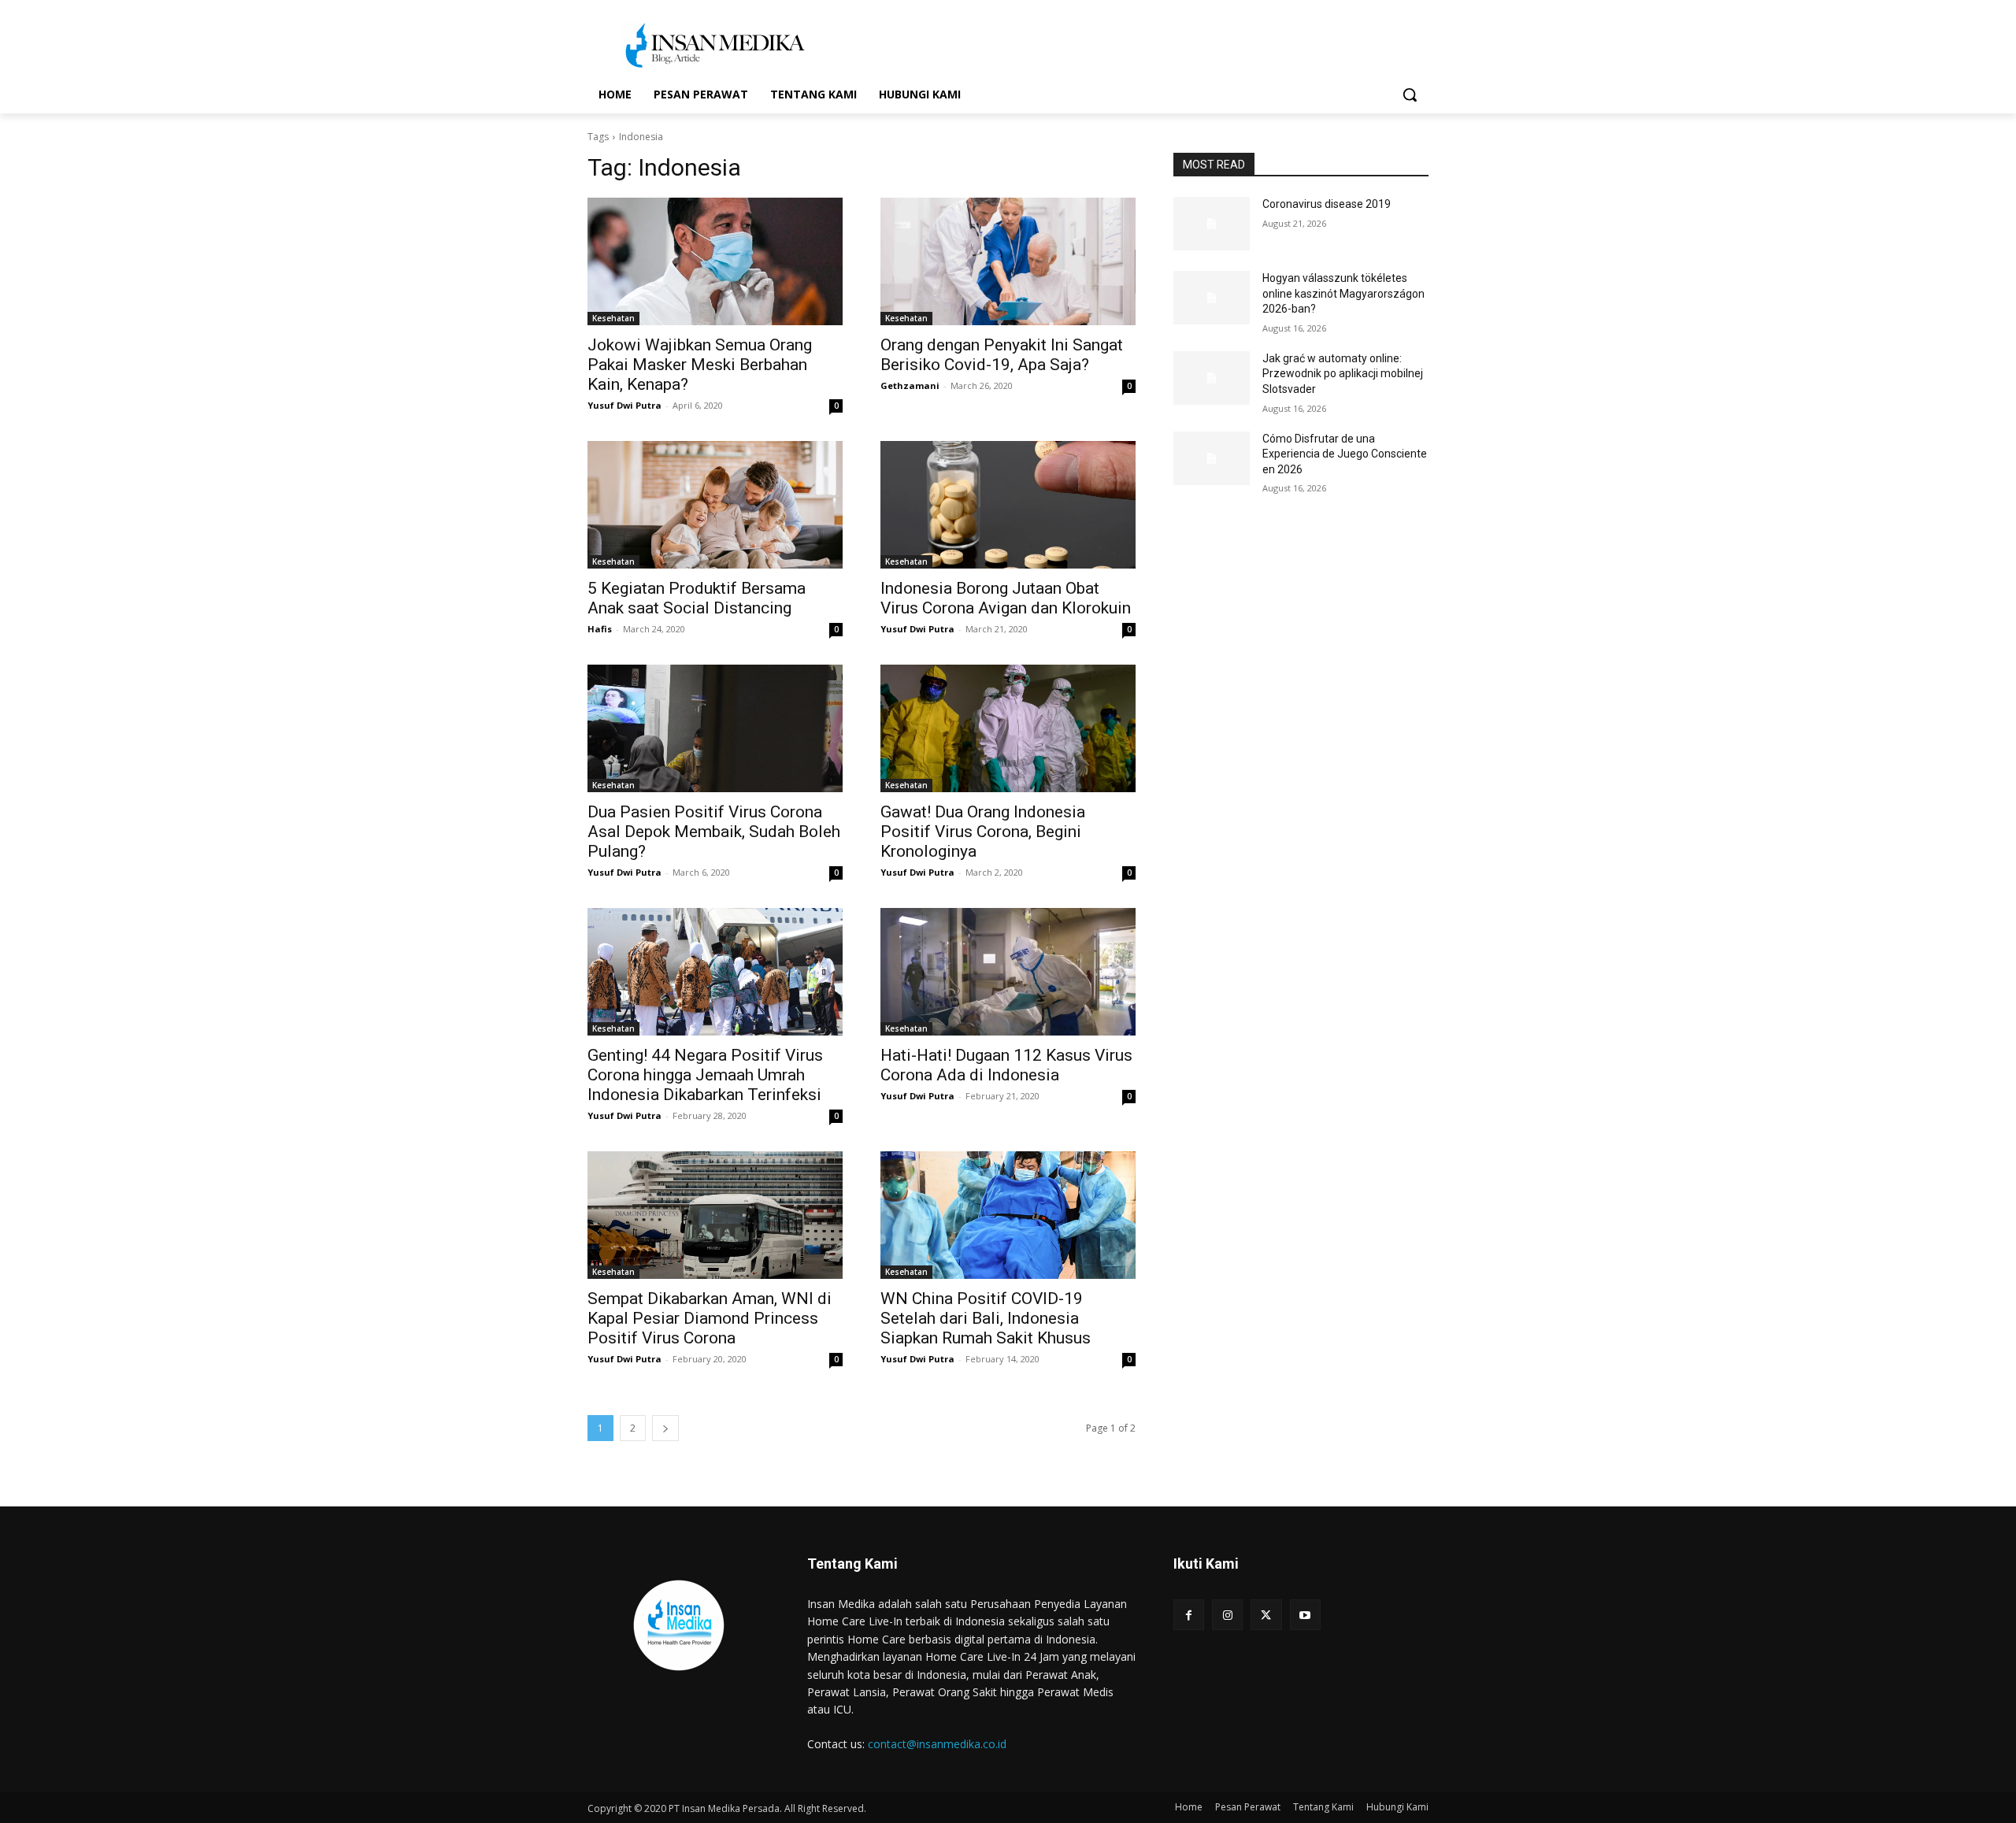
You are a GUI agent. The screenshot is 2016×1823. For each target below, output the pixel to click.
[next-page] (665, 1428)
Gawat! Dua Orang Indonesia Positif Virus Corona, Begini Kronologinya (983, 832)
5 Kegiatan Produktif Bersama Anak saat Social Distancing (697, 598)
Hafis (600, 629)
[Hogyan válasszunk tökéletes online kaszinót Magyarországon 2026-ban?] (1212, 298)
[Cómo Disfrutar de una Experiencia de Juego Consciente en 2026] (1212, 458)
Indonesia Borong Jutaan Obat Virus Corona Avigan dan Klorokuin (1006, 598)
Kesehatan (613, 318)
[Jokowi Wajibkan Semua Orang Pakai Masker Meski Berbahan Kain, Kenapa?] (715, 261)
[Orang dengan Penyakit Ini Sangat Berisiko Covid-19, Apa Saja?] (1008, 261)
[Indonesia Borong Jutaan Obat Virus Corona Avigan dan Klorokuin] (1008, 505)
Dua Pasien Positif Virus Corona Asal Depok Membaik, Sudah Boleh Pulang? (714, 832)
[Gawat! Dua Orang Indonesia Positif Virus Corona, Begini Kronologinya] (1008, 728)
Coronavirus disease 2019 (1327, 204)
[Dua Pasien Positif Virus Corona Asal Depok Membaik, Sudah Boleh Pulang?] (715, 728)
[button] (1410, 94)
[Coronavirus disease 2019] (1212, 224)
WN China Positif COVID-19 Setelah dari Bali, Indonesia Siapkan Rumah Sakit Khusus (986, 1318)
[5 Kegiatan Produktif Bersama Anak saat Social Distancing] (715, 505)
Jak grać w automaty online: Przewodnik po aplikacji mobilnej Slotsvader (1343, 374)
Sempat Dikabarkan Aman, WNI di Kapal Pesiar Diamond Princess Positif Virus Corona (710, 1318)
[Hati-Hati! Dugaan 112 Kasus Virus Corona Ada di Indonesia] (1008, 972)
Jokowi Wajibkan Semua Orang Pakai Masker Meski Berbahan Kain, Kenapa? (700, 365)
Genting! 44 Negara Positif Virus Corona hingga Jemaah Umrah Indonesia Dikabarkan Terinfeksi (705, 1075)
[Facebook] (1189, 1615)
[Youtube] (1305, 1615)
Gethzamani (910, 385)
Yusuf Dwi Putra (624, 405)
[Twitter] (1266, 1615)
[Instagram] (1227, 1615)
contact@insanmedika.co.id (937, 1744)
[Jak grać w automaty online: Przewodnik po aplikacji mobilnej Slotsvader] (1212, 378)
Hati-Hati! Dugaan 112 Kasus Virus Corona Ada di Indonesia (1006, 1065)
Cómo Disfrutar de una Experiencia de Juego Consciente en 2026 (1345, 454)
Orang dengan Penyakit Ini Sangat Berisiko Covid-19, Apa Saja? (1002, 355)
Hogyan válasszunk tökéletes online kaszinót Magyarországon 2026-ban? (1343, 293)
